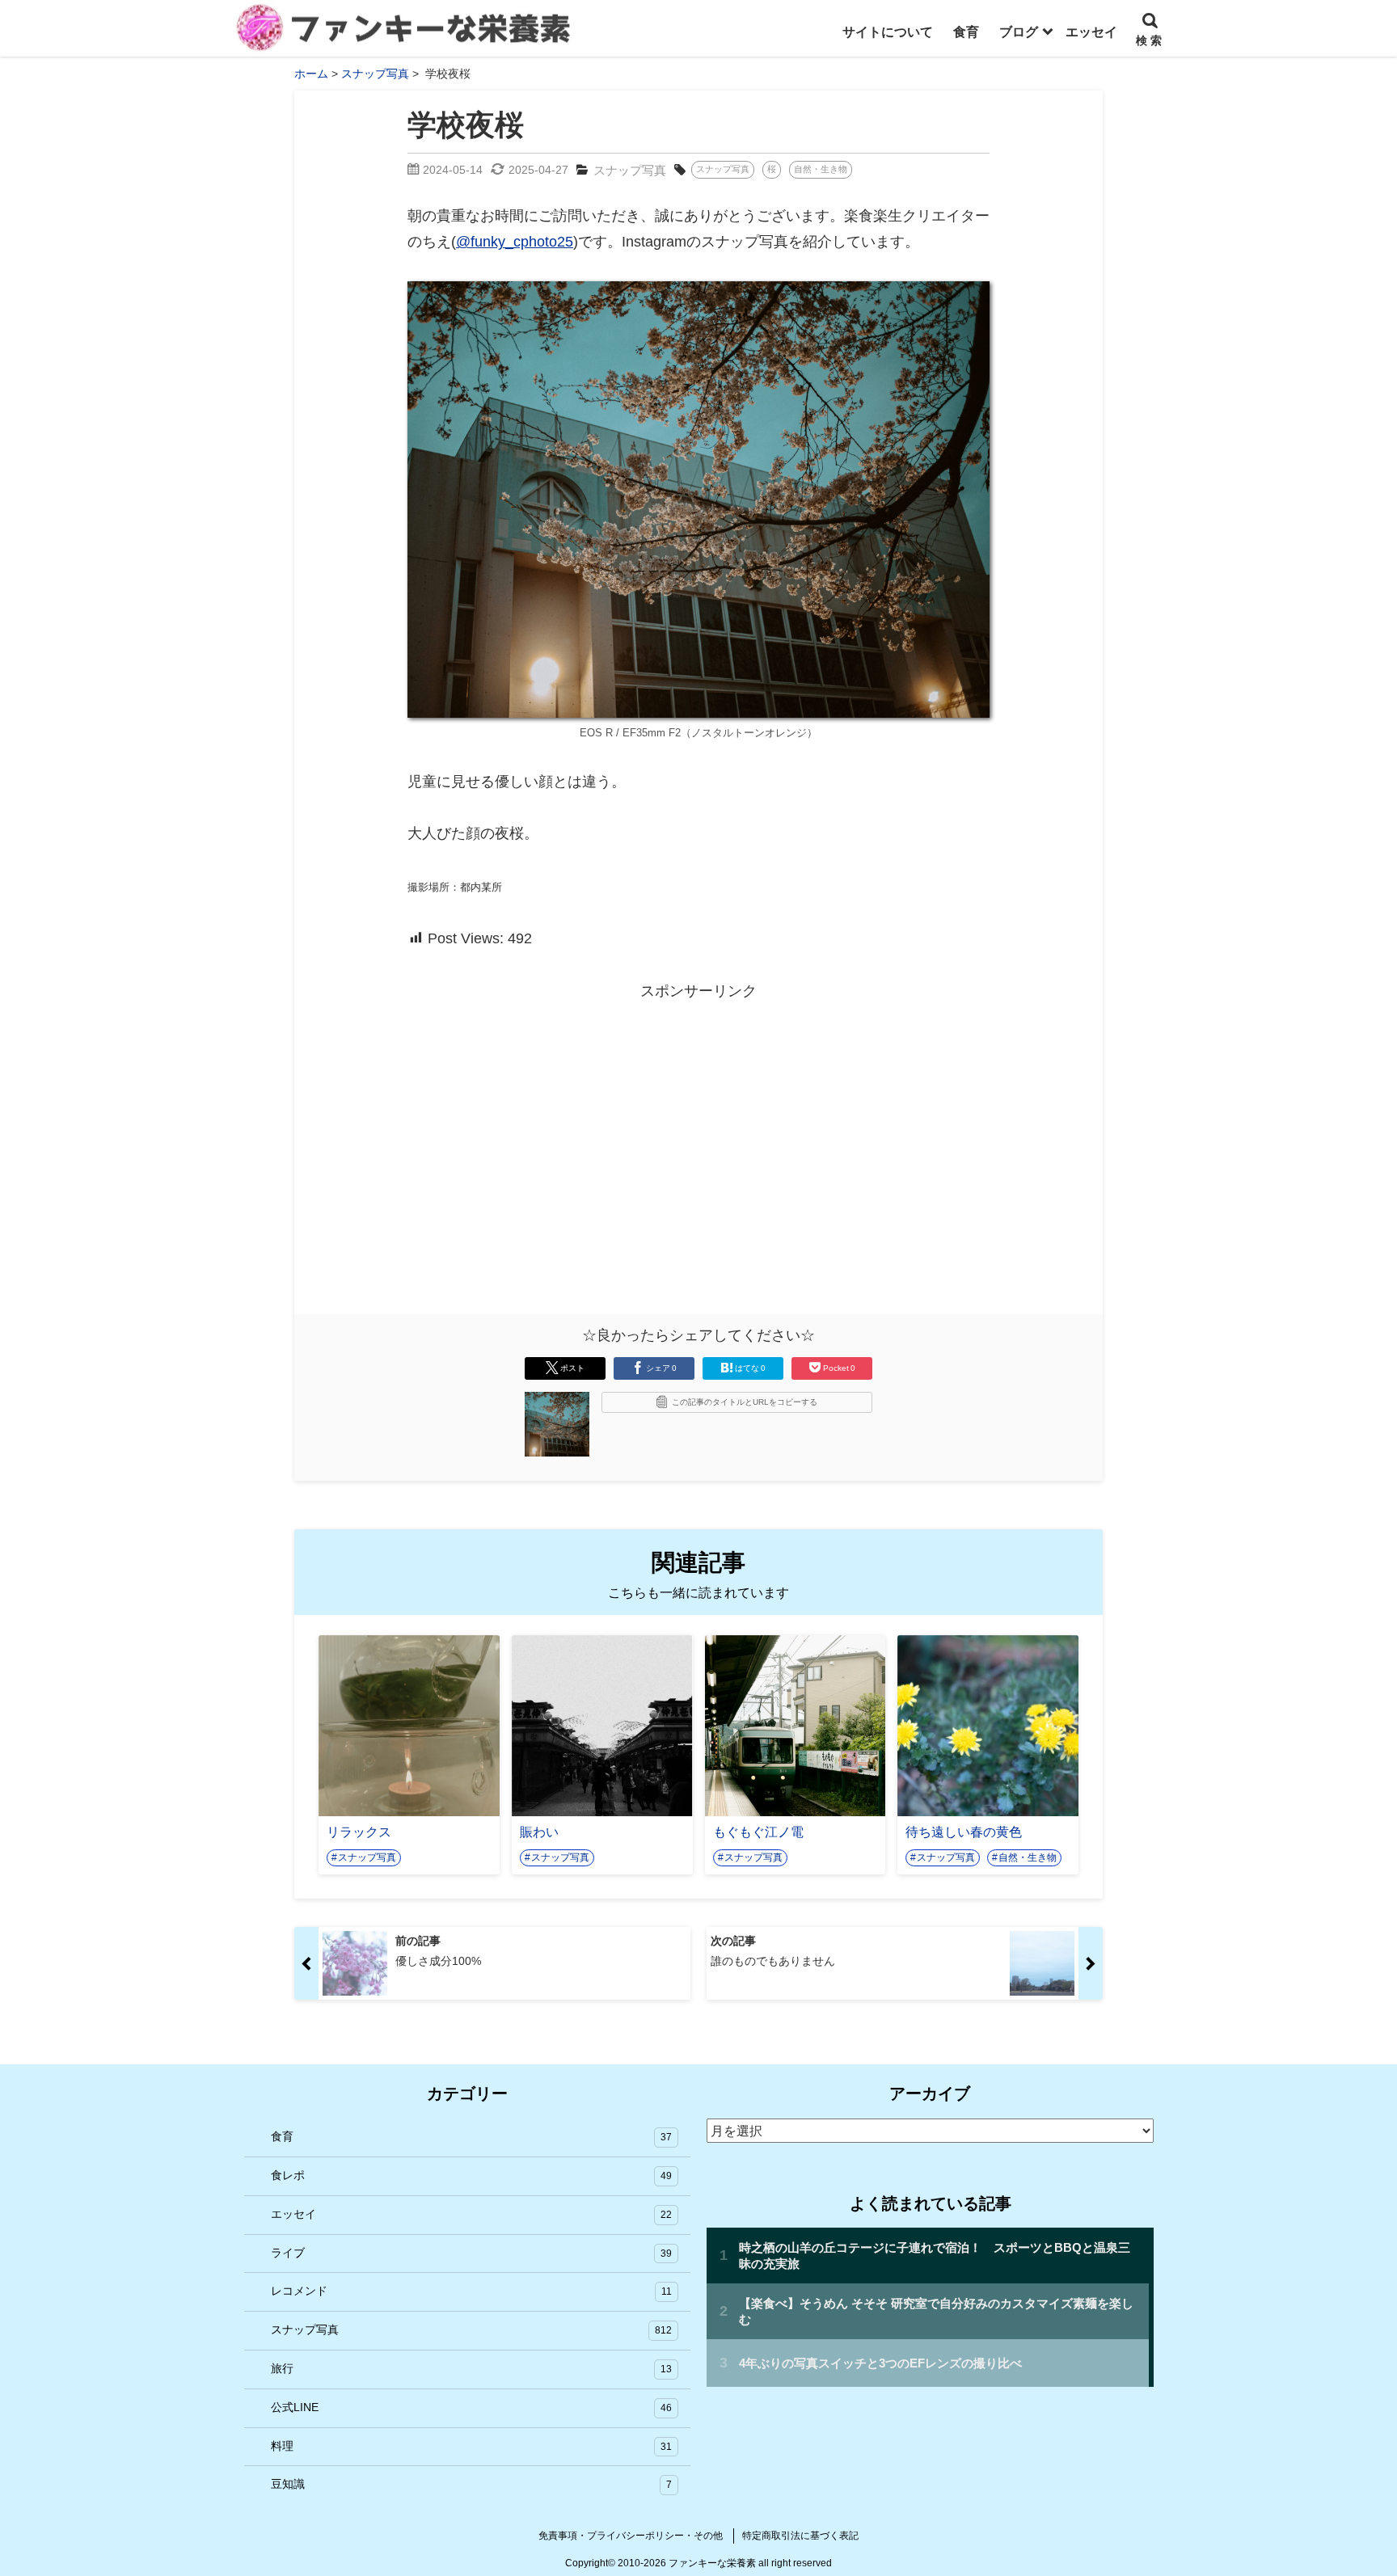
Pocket (839, 1368)
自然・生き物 (821, 169)
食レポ (472, 2175)
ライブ (472, 2253)
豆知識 (472, 2484)
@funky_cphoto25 (515, 242)
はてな (750, 1368)
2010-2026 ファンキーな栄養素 (687, 2563)
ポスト (572, 1368)
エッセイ (472, 2214)
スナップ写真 (630, 170)
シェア (661, 1368)
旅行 (472, 2368)
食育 (472, 2136)
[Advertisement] (561, 1120)
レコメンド (472, 2291)
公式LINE (472, 2407)
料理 (472, 2446)
